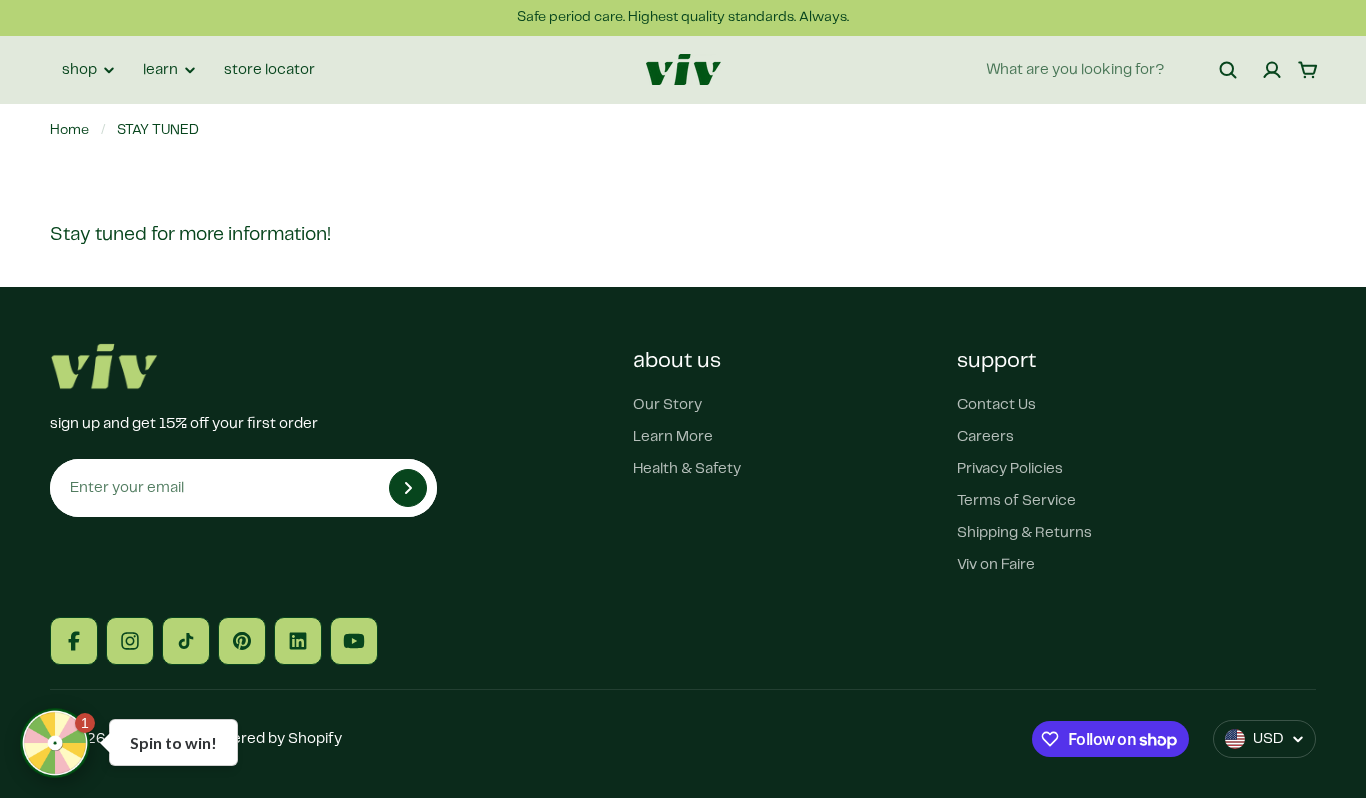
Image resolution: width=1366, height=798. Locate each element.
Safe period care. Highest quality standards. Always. (683, 17)
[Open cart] (1308, 70)
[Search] (1228, 70)
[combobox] (1112, 70)
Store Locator (269, 70)
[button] (55, 743)
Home (69, 130)
